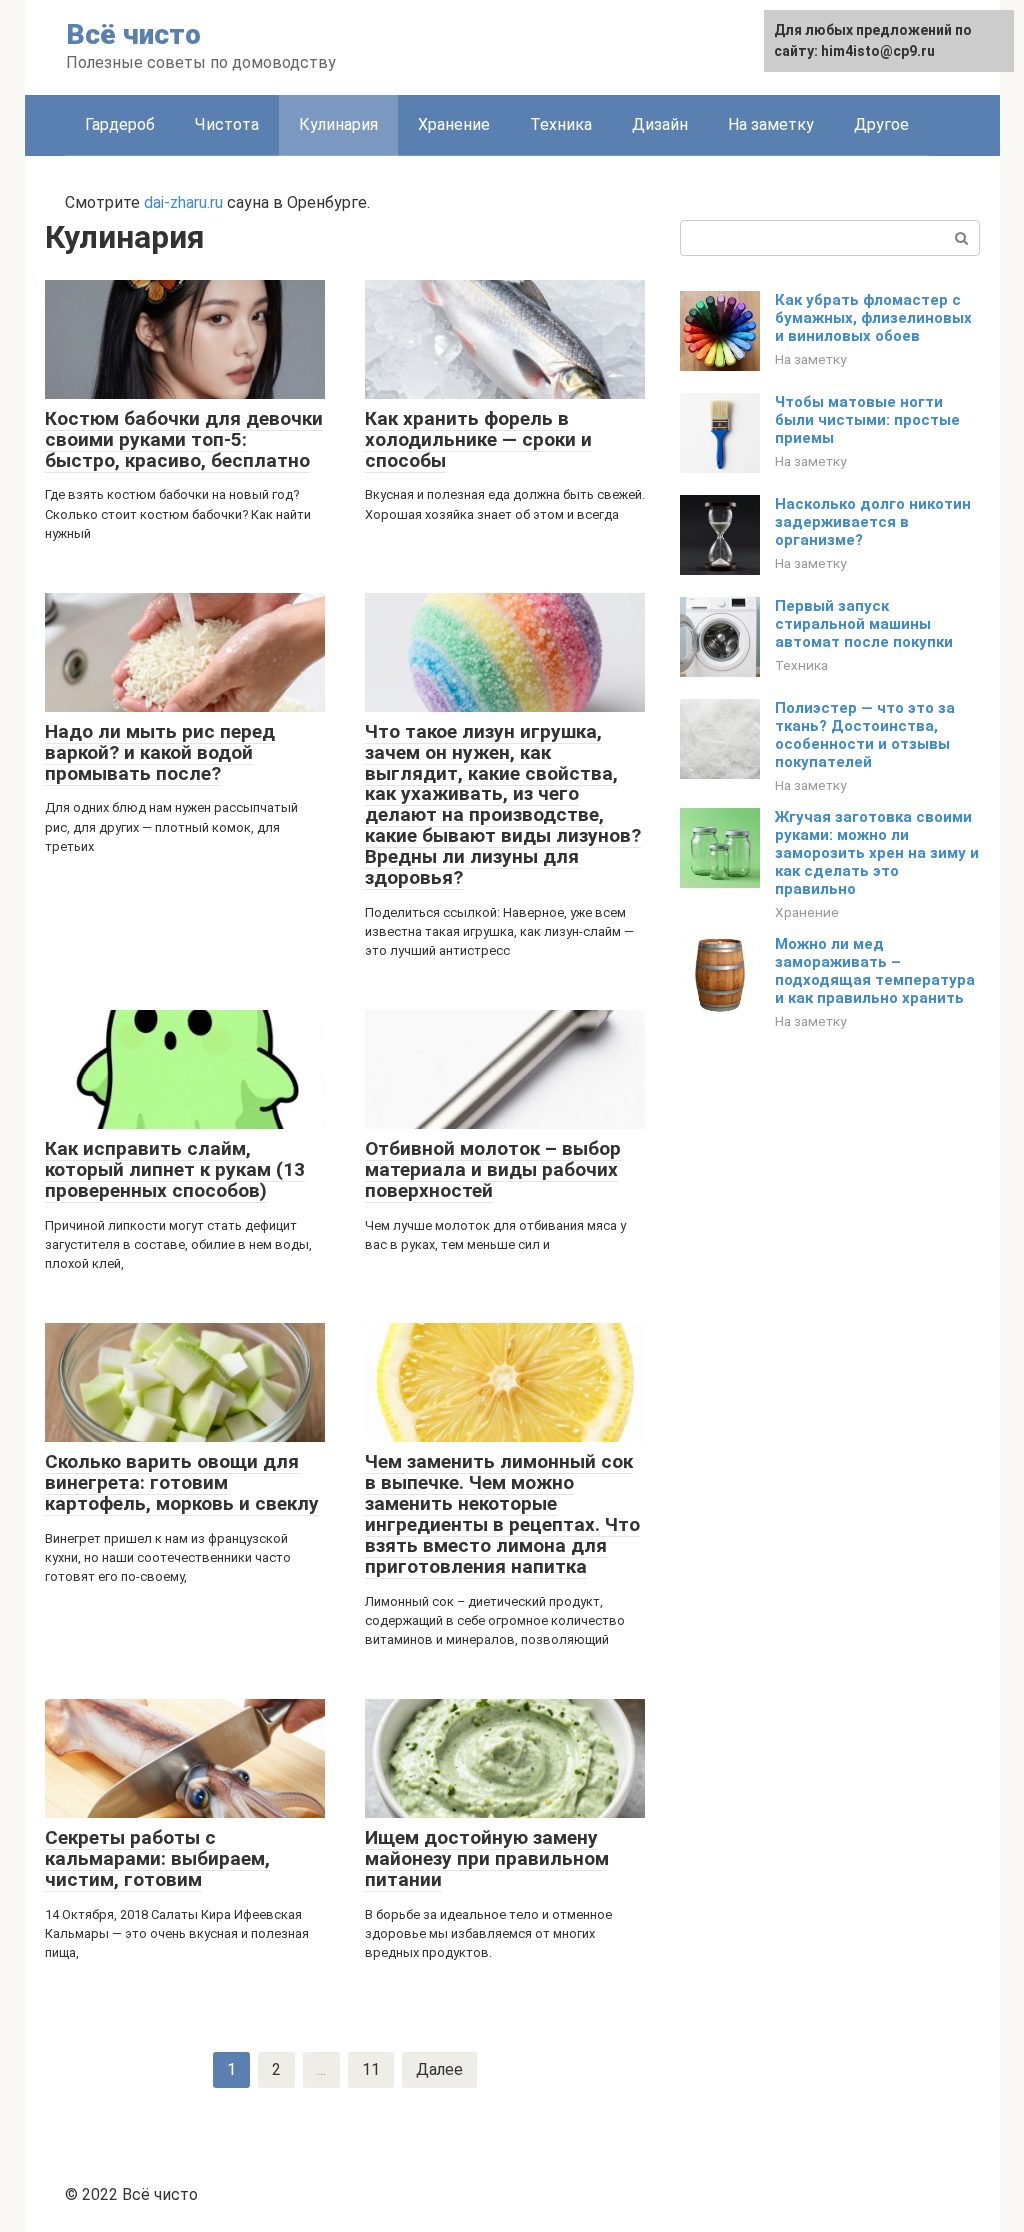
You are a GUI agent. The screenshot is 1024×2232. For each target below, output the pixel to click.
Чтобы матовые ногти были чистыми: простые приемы (867, 420)
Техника (561, 124)
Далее (439, 2069)
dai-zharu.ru (183, 202)
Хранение (454, 124)
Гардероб (120, 124)
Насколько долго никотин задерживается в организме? (873, 522)
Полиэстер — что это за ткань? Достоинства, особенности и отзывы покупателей (865, 735)
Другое (881, 124)
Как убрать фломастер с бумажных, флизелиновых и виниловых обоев (873, 318)
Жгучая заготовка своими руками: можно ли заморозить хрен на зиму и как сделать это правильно (877, 853)
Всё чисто (133, 34)
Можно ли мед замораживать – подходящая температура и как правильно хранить (875, 971)
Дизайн (660, 124)
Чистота (227, 124)
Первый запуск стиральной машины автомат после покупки (864, 624)
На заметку (771, 124)
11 (371, 2069)
